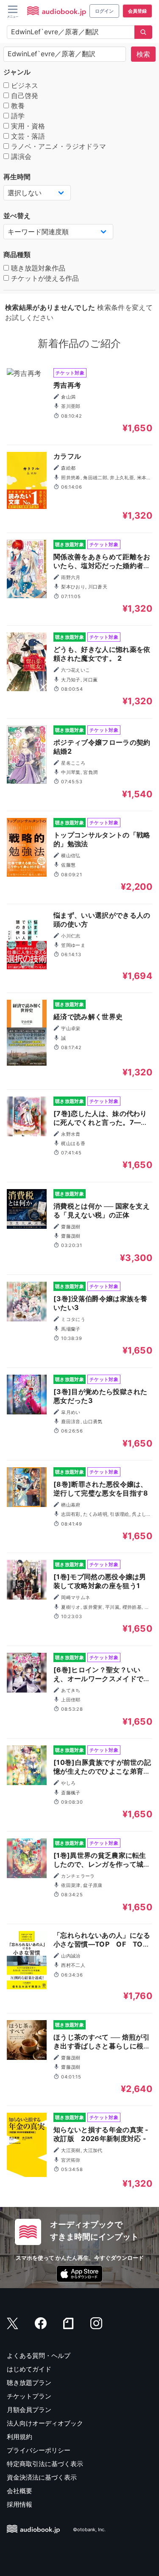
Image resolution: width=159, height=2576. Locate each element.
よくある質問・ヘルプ (39, 2356)
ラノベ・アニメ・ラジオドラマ (57, 146)
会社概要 (20, 2491)
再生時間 (17, 177)
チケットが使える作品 (44, 278)
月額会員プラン (29, 2410)
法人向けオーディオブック (45, 2423)
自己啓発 (24, 96)
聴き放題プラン (29, 2383)
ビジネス (24, 85)
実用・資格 (27, 126)
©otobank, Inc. (89, 2530)
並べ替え (17, 216)
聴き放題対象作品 (37, 268)
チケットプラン (29, 2396)
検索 (143, 54)
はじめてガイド (29, 2369)
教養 (17, 106)
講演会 (20, 156)
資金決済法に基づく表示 (42, 2477)
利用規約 (20, 2437)
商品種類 (17, 254)
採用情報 (20, 2504)
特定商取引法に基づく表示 (45, 2464)
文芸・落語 (27, 136)
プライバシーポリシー (39, 2450)
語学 (17, 116)
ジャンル (17, 72)
